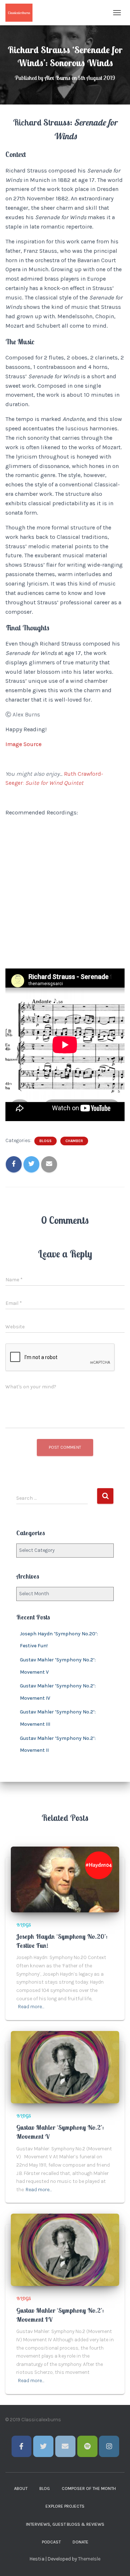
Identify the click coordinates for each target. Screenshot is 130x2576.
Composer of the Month (89, 2488)
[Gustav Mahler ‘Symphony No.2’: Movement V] (65, 2067)
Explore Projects (65, 2506)
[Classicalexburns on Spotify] (87, 2446)
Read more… (31, 2007)
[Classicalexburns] (22, 13)
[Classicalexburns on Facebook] (22, 2446)
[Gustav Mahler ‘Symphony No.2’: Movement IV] (65, 2250)
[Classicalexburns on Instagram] (109, 2446)
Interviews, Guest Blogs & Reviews (65, 2524)
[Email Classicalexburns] (65, 2446)
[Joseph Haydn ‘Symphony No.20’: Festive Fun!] (65, 1879)
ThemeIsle (89, 2559)
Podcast (51, 2542)
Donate (81, 2542)
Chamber (74, 1141)
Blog (45, 2488)
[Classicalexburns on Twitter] (43, 2446)
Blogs (45, 1141)
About (21, 2488)
